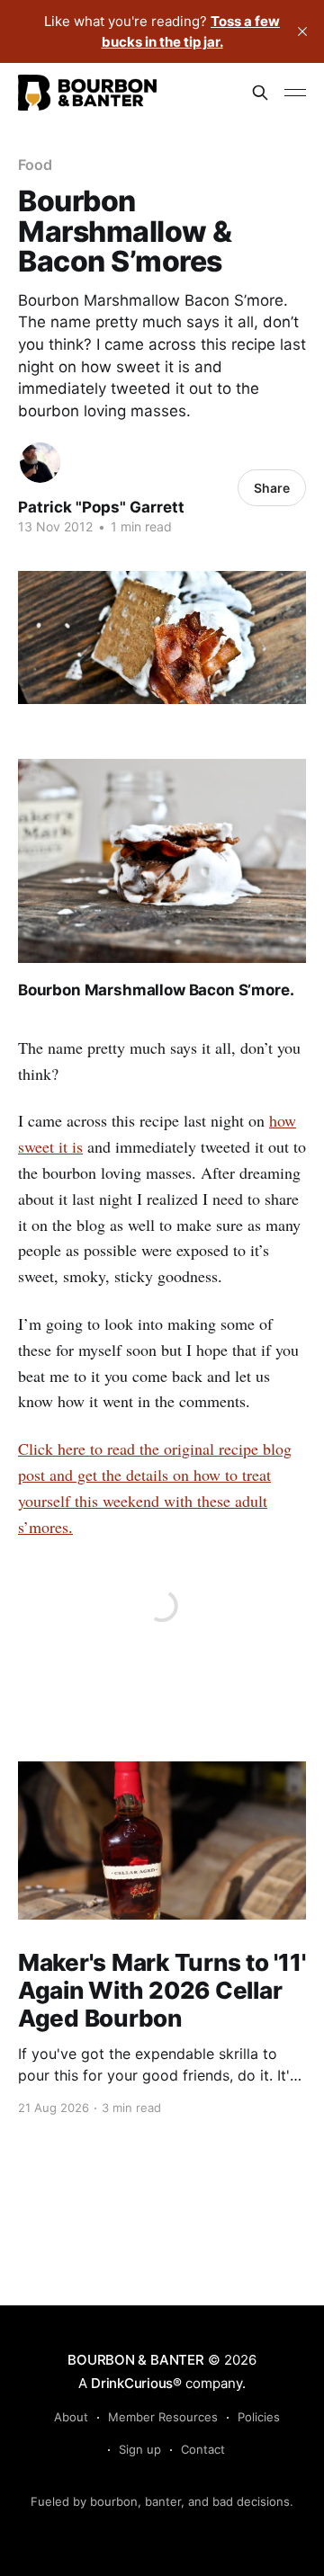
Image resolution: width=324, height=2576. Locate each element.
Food (35, 165)
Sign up (140, 2449)
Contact (203, 2449)
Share (272, 488)
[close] (302, 31)
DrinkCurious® (136, 2383)
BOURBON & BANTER (135, 2360)
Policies (259, 2417)
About (71, 2417)
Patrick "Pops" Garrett (101, 507)
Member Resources (163, 2417)
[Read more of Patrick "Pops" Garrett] (40, 463)
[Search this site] (260, 93)
